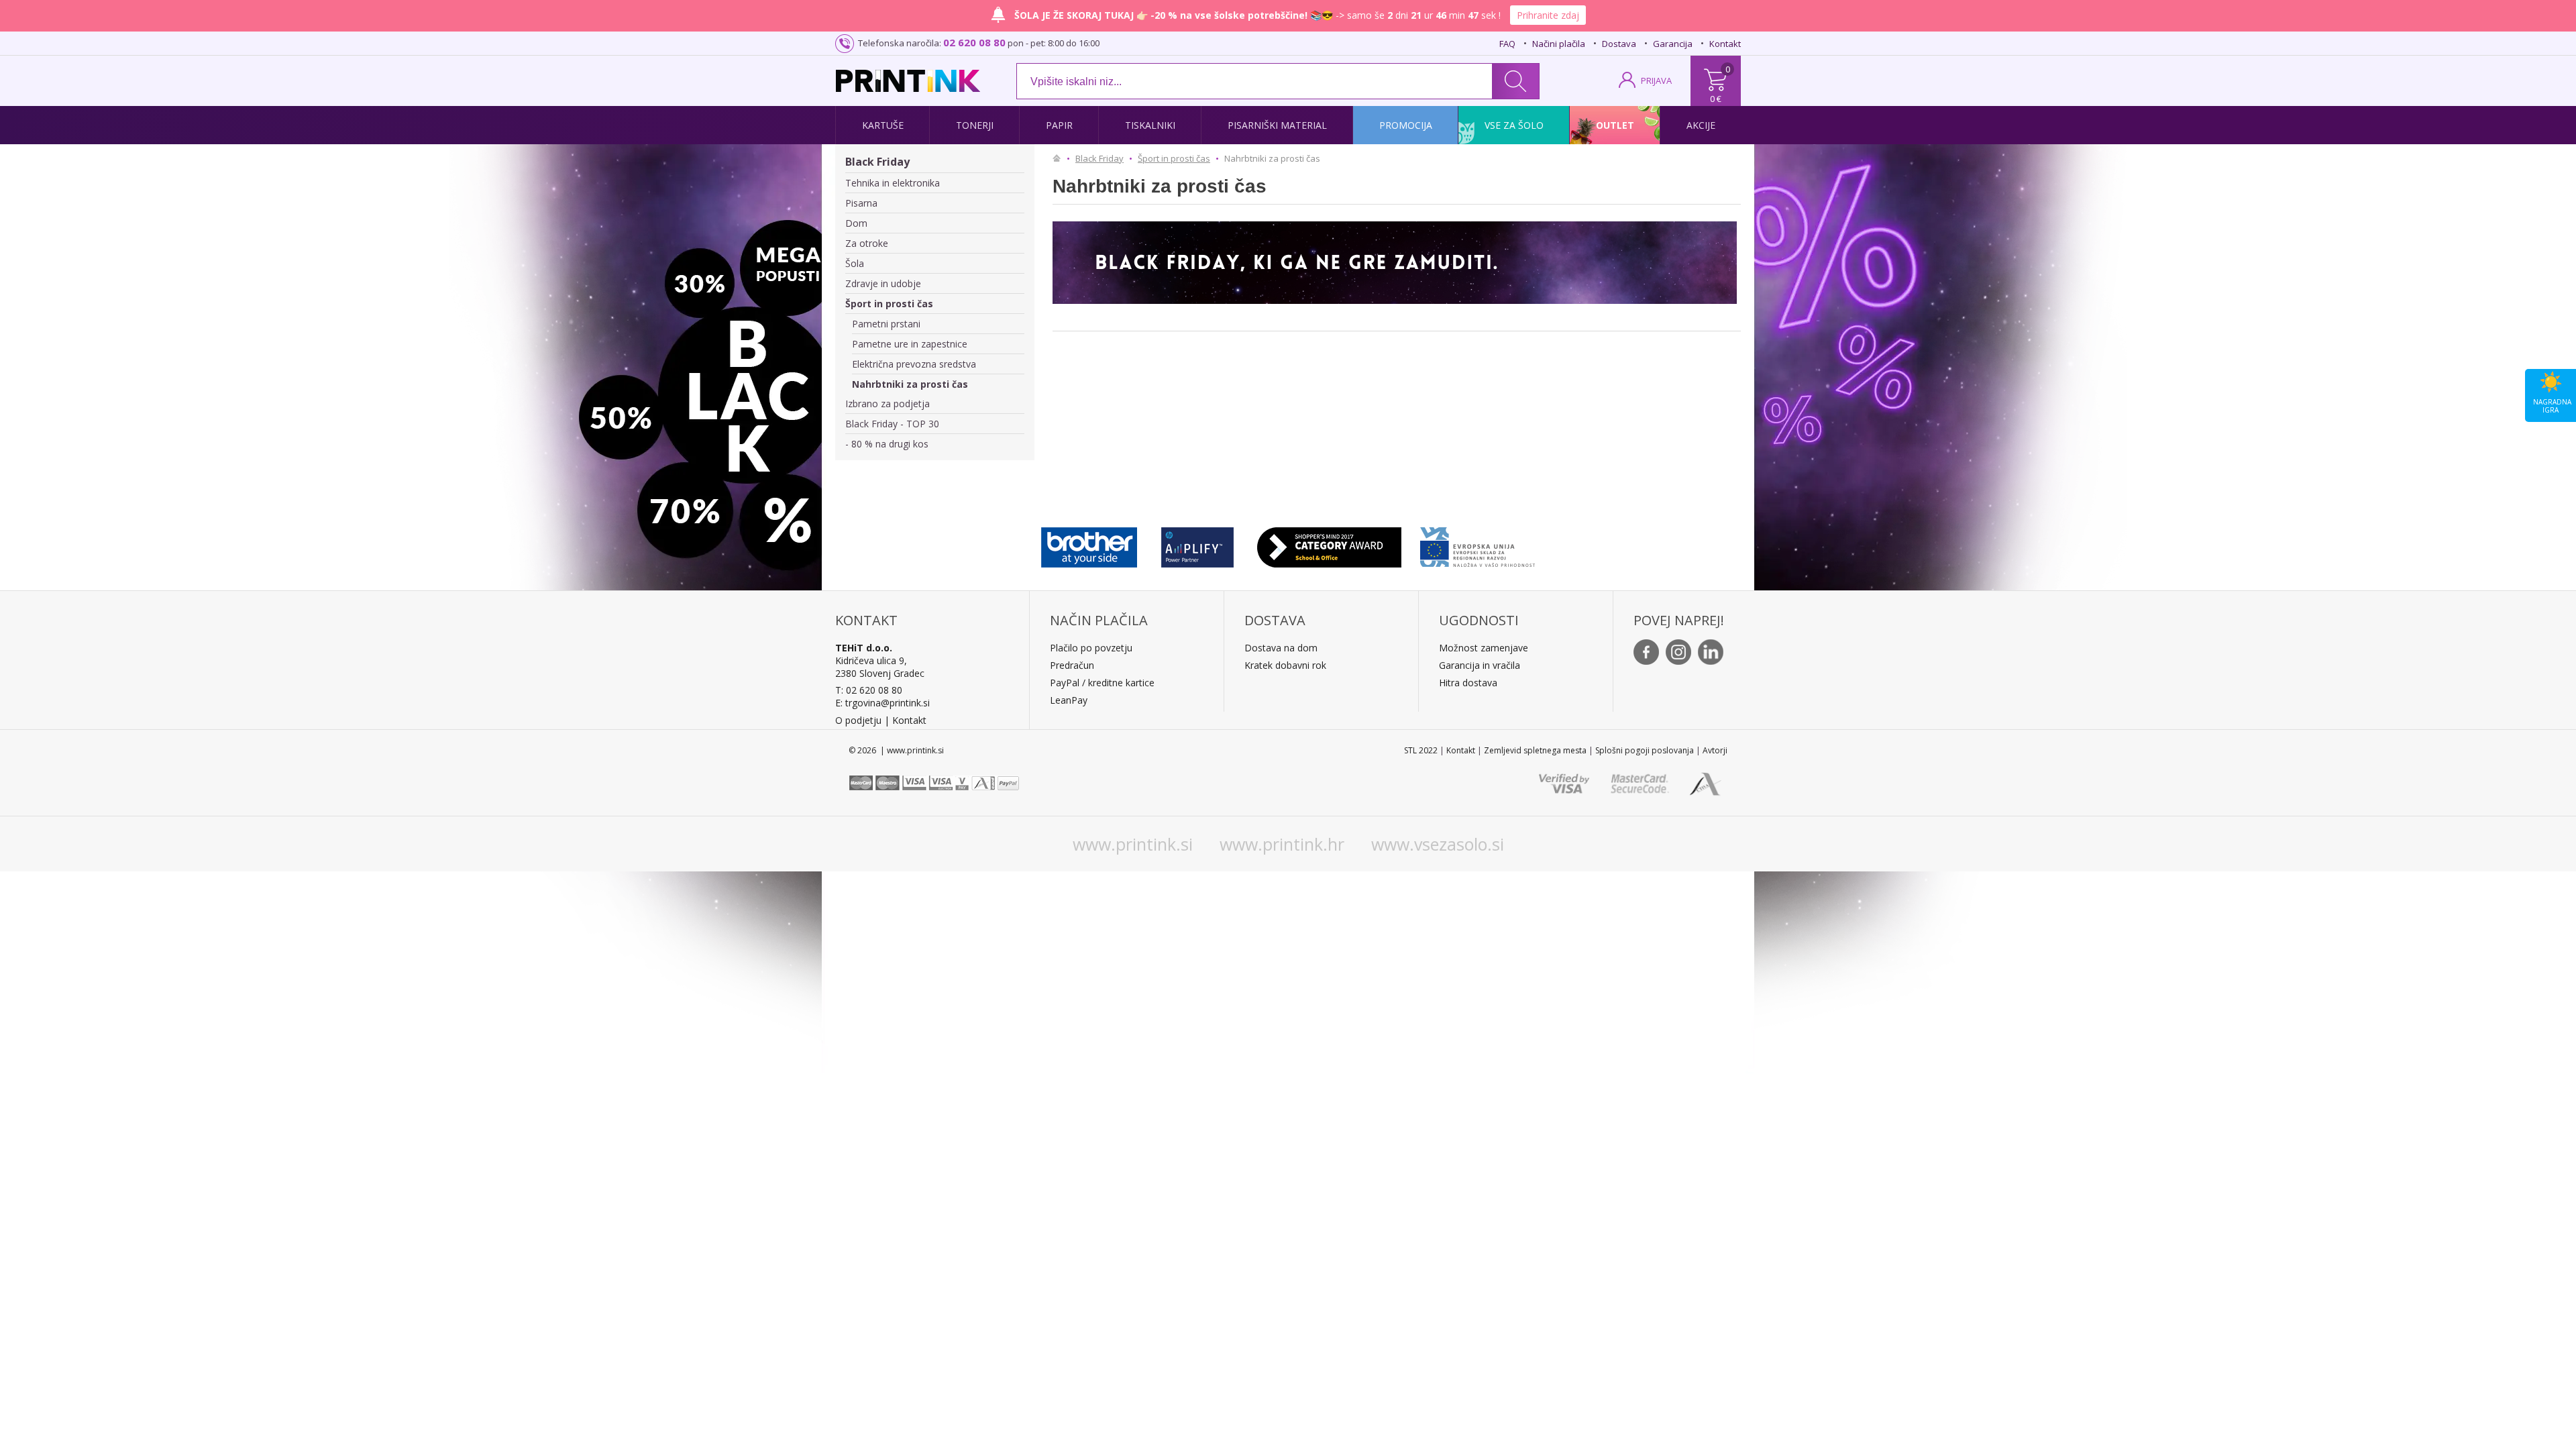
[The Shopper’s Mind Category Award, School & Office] (1329, 544)
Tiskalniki (1150, 125)
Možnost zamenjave (1484, 648)
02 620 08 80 (974, 42)
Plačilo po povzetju (1091, 648)
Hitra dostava (1468, 683)
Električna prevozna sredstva (914, 364)
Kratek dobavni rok (1285, 665)
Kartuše (883, 125)
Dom (856, 223)
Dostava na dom (1281, 648)
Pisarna (861, 203)
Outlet (1615, 125)
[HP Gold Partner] (1197, 544)
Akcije (1701, 125)
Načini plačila (1559, 44)
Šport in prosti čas (889, 304)
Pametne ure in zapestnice (910, 344)
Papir (1059, 125)
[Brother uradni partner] (1089, 544)
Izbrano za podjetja (888, 404)
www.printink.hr (1282, 844)
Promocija (1406, 125)
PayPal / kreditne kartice (1102, 683)
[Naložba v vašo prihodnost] (1478, 544)
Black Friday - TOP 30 (892, 424)
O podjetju (858, 720)
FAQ (1507, 44)
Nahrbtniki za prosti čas (910, 384)
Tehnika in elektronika (893, 183)
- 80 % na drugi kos (887, 444)
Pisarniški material (1277, 125)
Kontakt (1725, 44)
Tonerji (975, 125)
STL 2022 (1421, 750)
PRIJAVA (1656, 80)
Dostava (1619, 44)
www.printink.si (1133, 844)
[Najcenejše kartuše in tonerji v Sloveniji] (908, 81)
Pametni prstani (886, 324)
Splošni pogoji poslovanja (1645, 750)
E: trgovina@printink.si (882, 703)
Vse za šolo (1514, 125)
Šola (855, 263)
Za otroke (867, 243)
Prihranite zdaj (1548, 15)
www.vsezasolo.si (1438, 844)
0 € (1716, 99)
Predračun (1072, 665)
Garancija (1673, 44)
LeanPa (1066, 700)
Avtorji (1715, 750)
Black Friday (877, 162)
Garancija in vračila (1480, 665)
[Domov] (1060, 158)
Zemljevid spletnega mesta (1535, 750)
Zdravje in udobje (883, 283)
